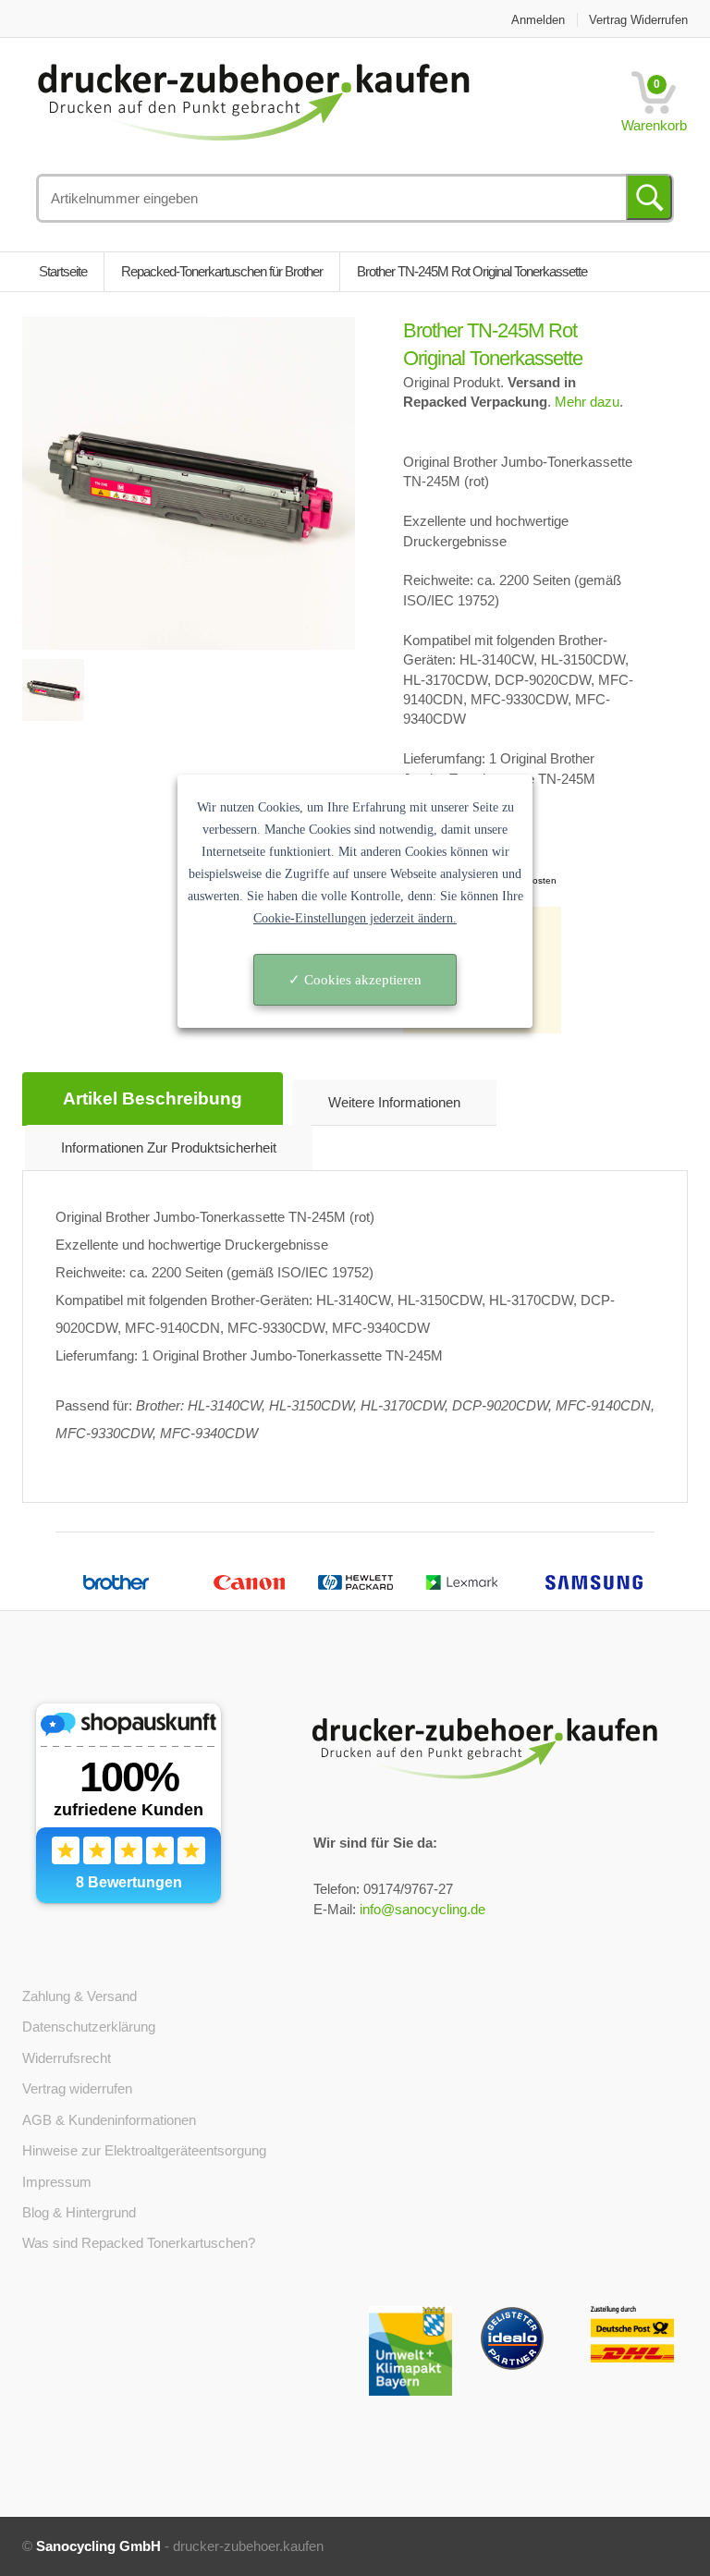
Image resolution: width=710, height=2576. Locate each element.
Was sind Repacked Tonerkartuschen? (139, 2243)
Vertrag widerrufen (638, 20)
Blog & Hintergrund (79, 2212)
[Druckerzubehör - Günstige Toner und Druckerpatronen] (297, 100)
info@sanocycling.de (422, 1909)
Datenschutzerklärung (89, 2027)
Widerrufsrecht (67, 2058)
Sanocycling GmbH (98, 2546)
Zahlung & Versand (80, 1996)
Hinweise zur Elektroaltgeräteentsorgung (144, 2150)
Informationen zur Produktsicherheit (169, 1148)
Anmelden (538, 20)
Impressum (57, 2182)
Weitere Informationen (394, 1102)
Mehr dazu (587, 402)
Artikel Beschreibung (153, 1099)
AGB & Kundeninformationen (109, 2120)
